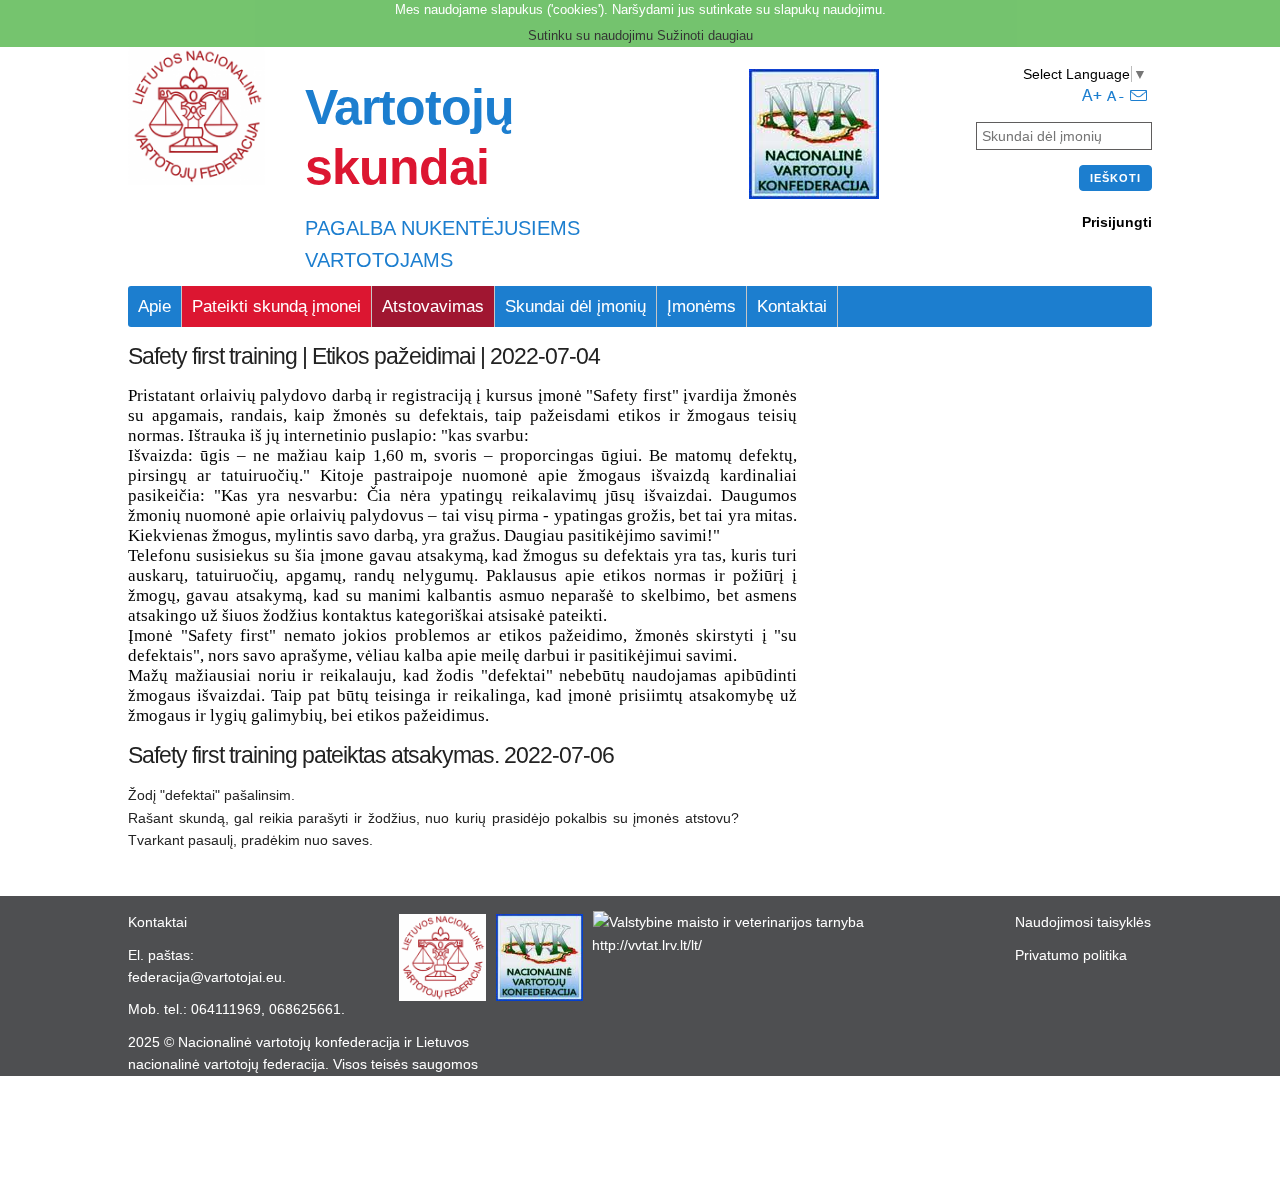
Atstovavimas (433, 306)
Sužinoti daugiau (705, 35)
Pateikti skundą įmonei (276, 306)
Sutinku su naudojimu (590, 35)
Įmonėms (701, 306)
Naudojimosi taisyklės (1083, 922)
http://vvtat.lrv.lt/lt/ (647, 945)
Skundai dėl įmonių (575, 306)
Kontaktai (792, 306)
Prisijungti (1117, 222)
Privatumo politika (1071, 955)
